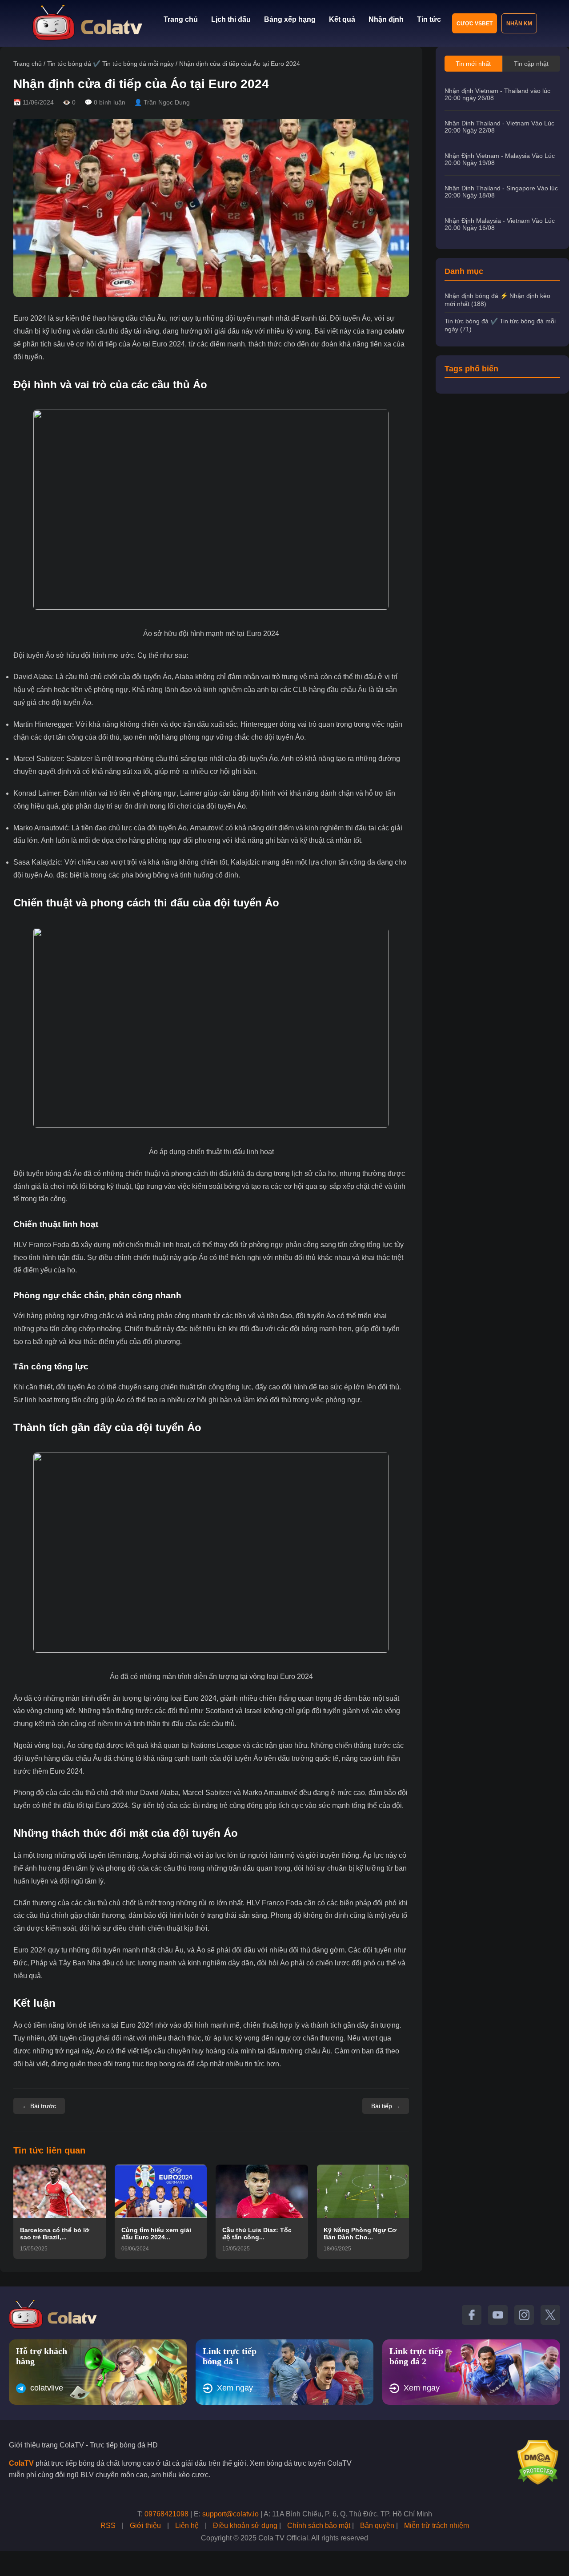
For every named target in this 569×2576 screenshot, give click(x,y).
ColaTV (21, 2463)
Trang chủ (181, 19)
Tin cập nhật (531, 64)
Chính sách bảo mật (319, 2526)
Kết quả (342, 19)
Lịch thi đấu (231, 19)
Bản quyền (377, 2526)
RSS (108, 2526)
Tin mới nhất (473, 64)
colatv (394, 331)
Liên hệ (187, 2526)
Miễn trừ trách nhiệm (437, 2526)
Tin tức (429, 19)
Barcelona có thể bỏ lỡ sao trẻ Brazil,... (55, 2234)
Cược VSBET (475, 24)
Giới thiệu (145, 2526)
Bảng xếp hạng (290, 19)
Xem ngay (235, 2388)
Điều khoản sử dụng (245, 2526)
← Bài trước (39, 2106)
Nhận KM (519, 24)
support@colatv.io (230, 2514)
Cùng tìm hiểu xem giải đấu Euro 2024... (156, 2234)
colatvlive (47, 2388)
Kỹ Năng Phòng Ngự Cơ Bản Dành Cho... (360, 2234)
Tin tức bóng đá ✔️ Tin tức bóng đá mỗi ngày (110, 64)
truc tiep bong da (159, 2064)
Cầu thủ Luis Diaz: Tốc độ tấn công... (257, 2234)
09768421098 (166, 2514)
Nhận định (386, 19)
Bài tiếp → (386, 2106)
